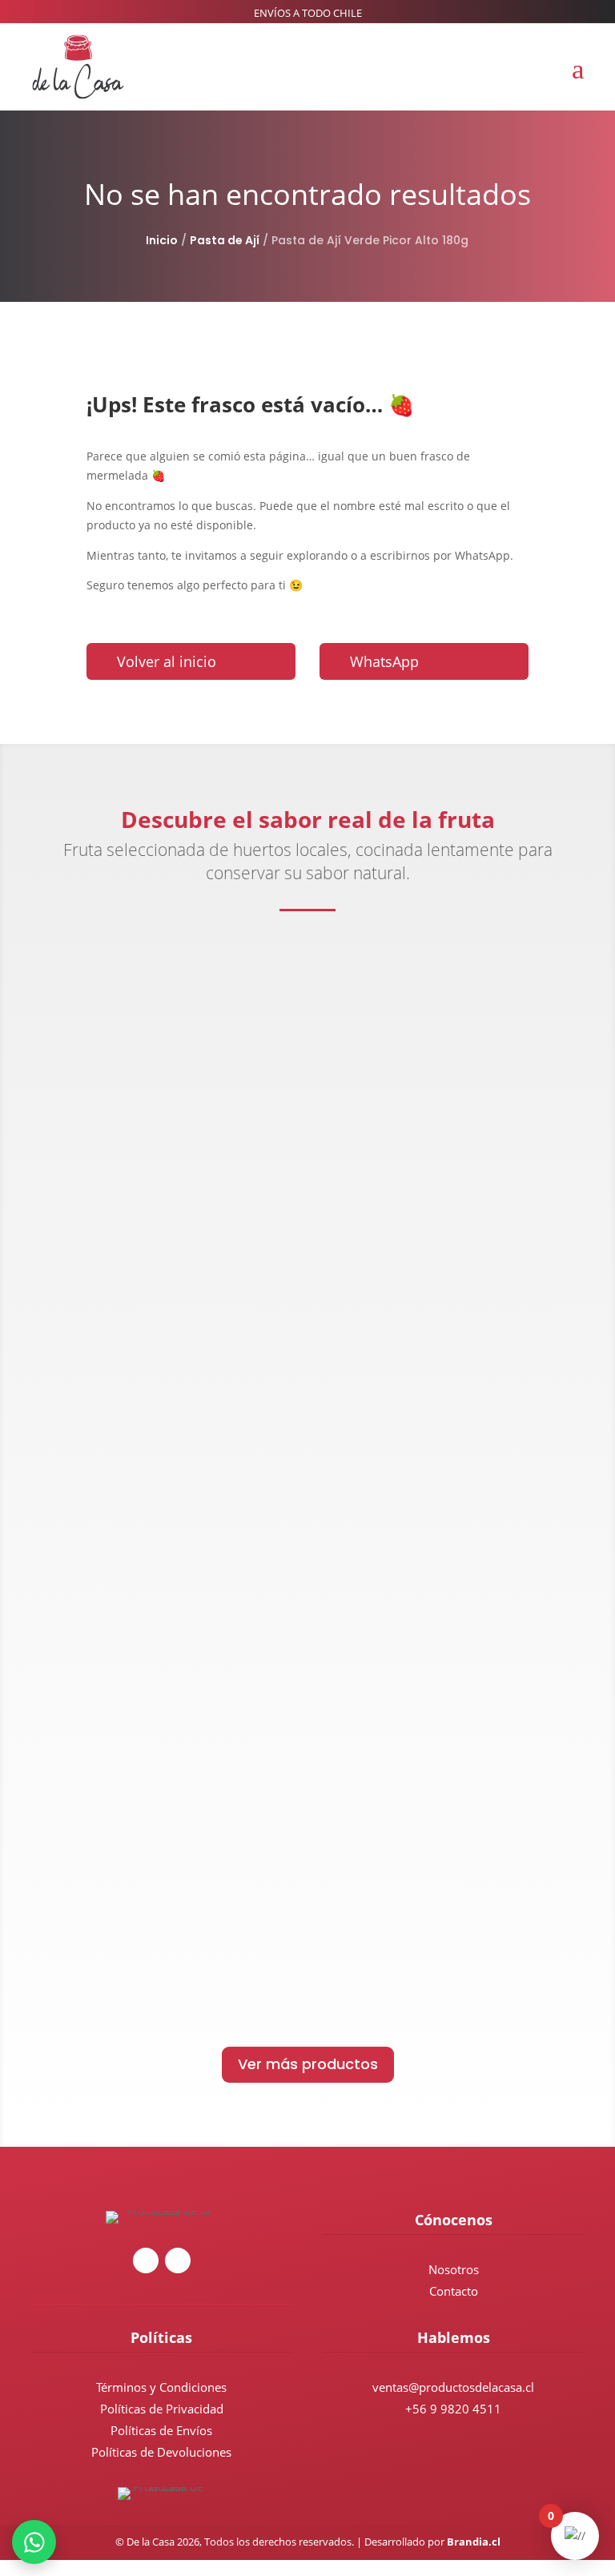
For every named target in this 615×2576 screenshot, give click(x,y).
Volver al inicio (167, 661)
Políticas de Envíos (161, 2430)
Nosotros (454, 2269)
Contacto (454, 2291)
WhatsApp (384, 661)
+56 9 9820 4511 (453, 2409)
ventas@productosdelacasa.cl (453, 2387)
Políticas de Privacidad (162, 2409)
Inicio (162, 240)
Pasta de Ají (225, 240)
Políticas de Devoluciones (161, 2452)
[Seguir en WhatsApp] (178, 2261)
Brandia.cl (474, 2542)
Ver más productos (308, 2064)
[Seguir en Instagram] (146, 2261)
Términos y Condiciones (161, 2387)
